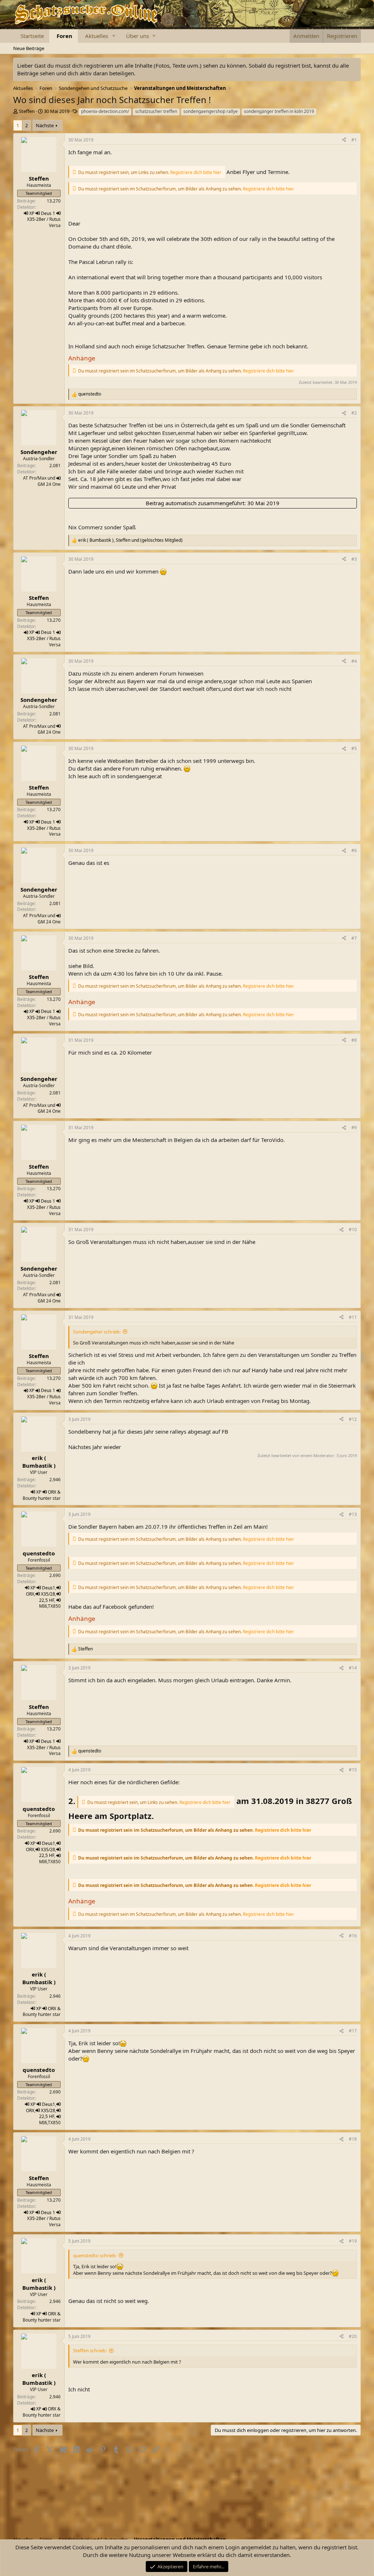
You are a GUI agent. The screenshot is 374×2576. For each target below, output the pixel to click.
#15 (353, 1770)
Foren (64, 36)
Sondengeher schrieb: (97, 1332)
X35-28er (36, 219)
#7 (354, 938)
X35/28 (48, 1594)
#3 (354, 559)
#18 (353, 2139)
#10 (353, 1230)
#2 (354, 413)
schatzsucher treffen (156, 111)
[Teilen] (344, 140)
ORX (52, 1492)
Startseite (32, 36)
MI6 (43, 1606)
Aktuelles (97, 36)
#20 (353, 2336)
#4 (354, 661)
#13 (353, 1514)
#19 (353, 2241)
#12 (353, 1419)
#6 (354, 850)
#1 (354, 140)
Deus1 (49, 1588)
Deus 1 (48, 213)
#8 (354, 1040)
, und (130, 540)
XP (32, 213)
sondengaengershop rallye (211, 111)
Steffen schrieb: (90, 2350)
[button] (114, 36)
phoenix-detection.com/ (105, 111)
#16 (353, 1936)
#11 (353, 1317)
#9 (354, 1128)
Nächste (45, 125)
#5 (354, 748)
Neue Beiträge (29, 48)
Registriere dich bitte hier (196, 172)
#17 (353, 2031)
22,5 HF (47, 1600)
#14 (353, 1668)
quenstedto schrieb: (95, 2255)
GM (41, 484)
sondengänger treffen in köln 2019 (279, 111)
